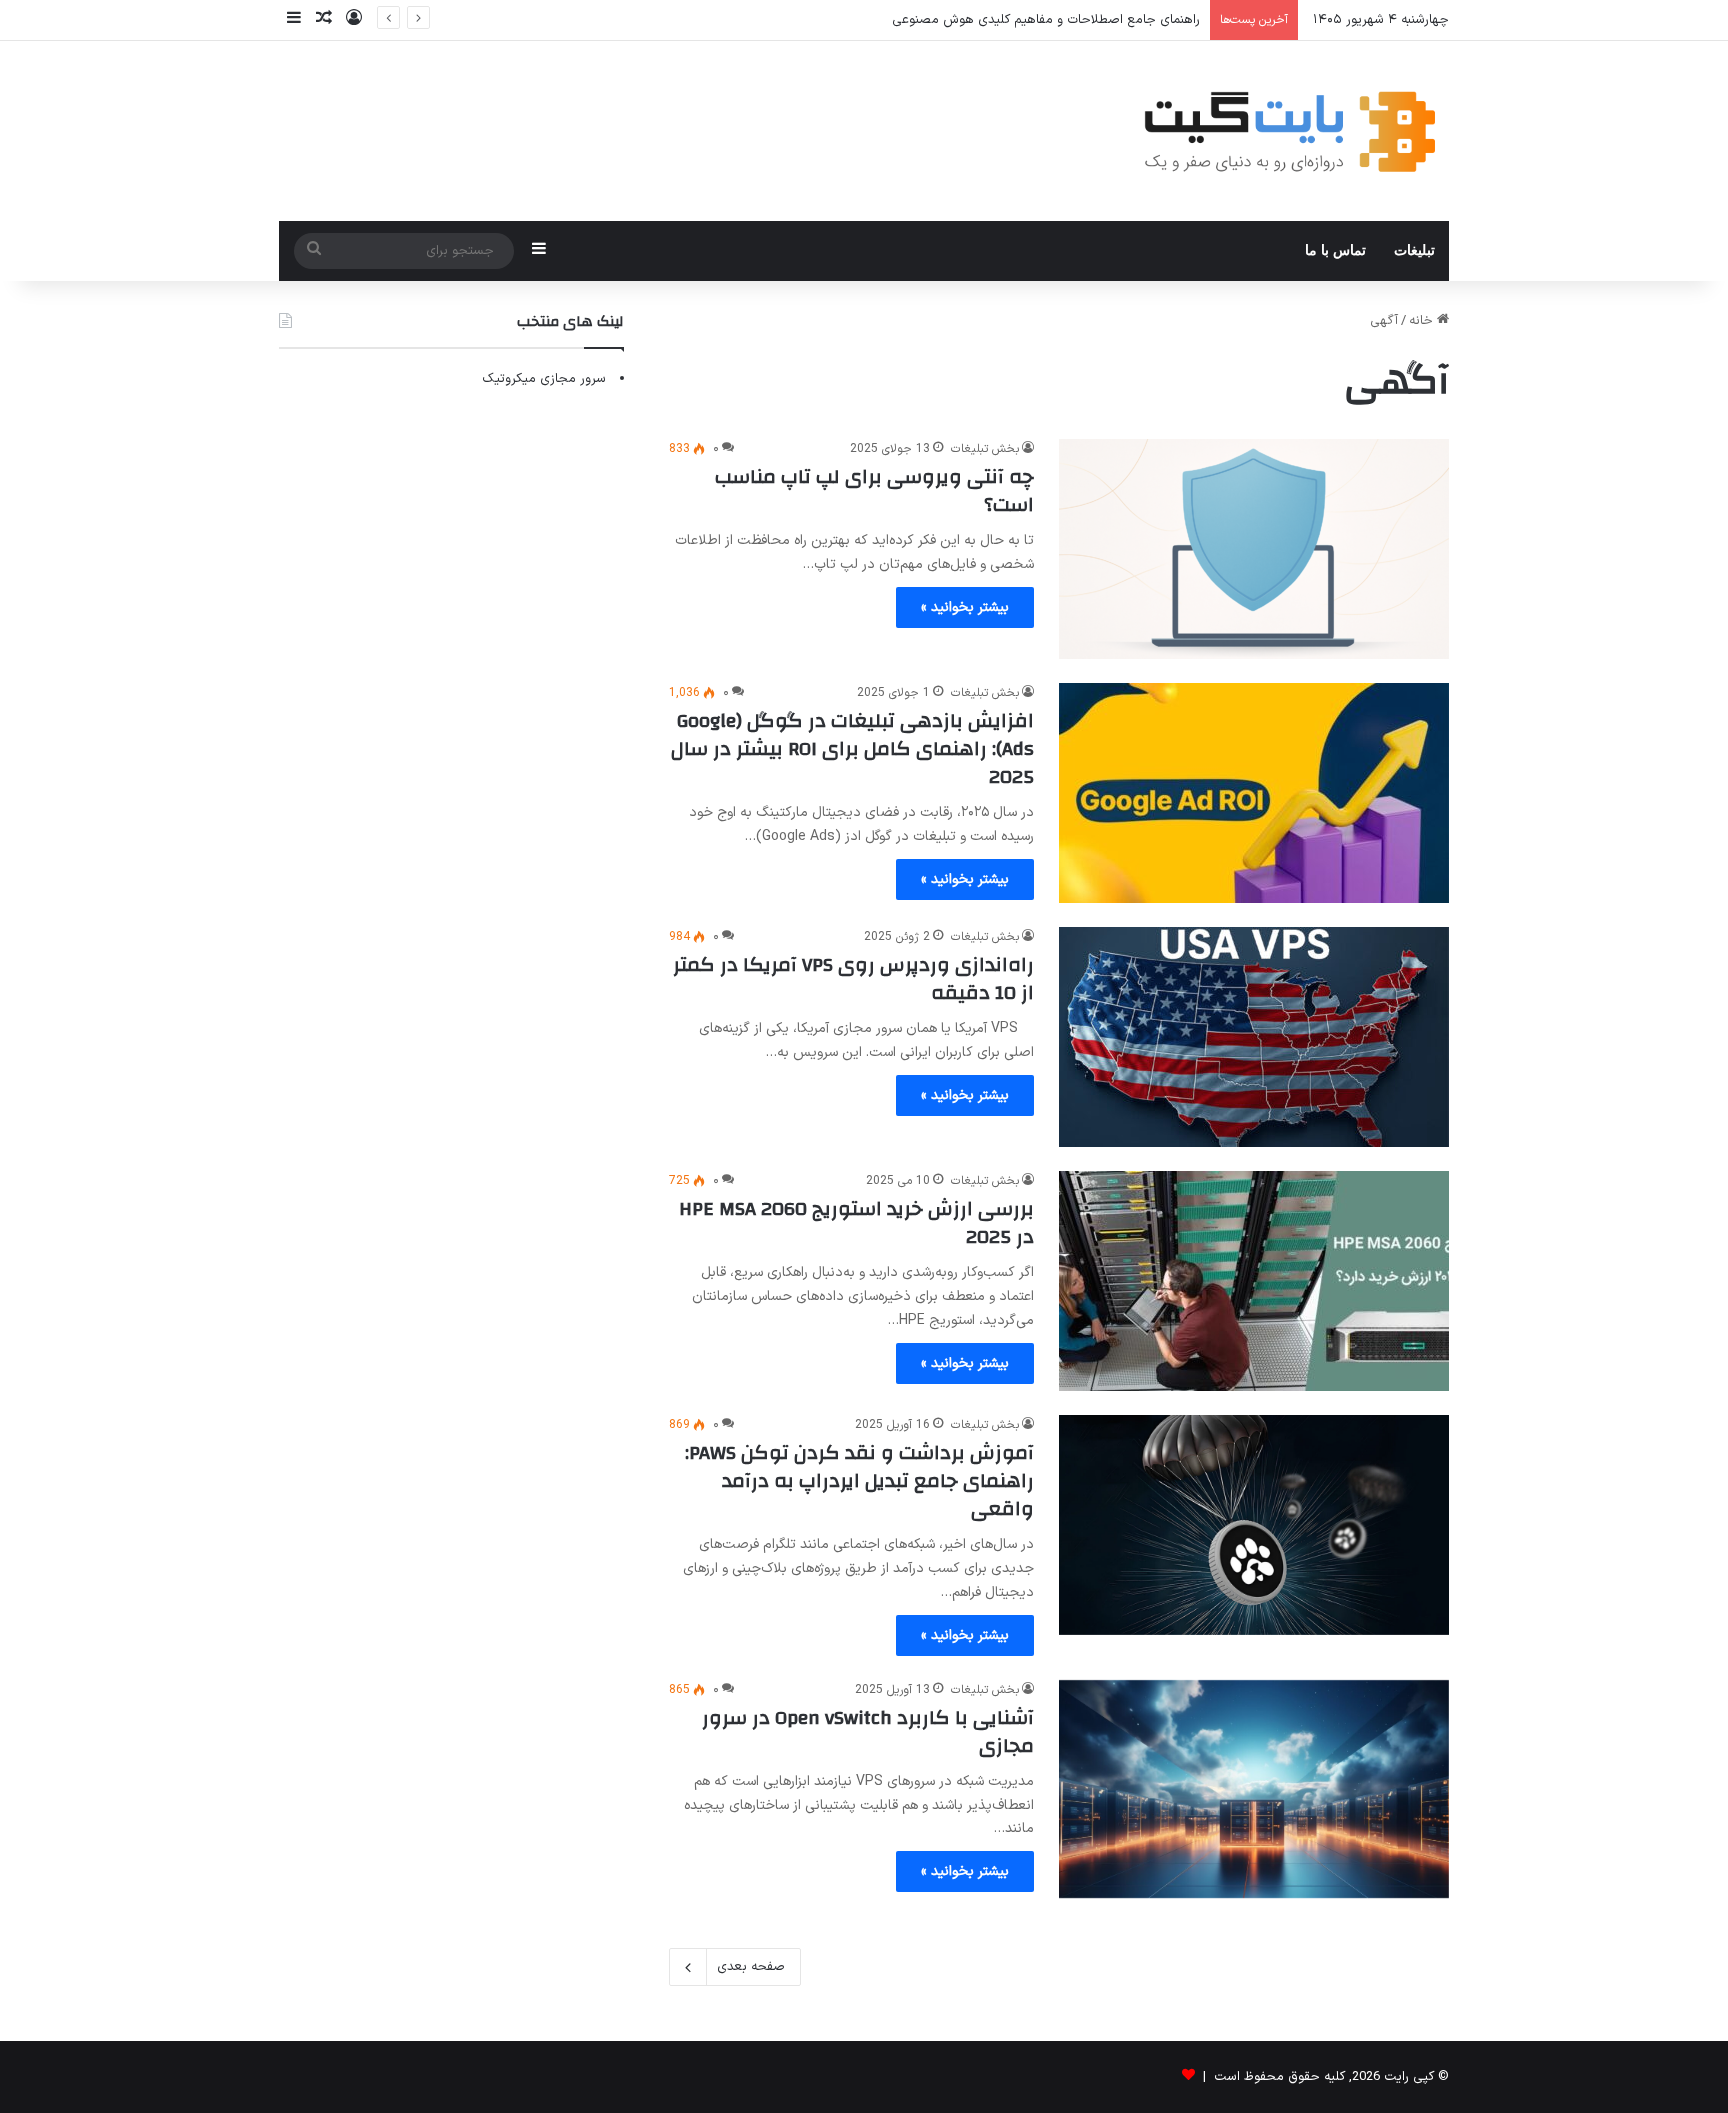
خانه (1423, 321)
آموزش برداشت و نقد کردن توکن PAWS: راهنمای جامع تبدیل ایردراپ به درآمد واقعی (859, 1480)
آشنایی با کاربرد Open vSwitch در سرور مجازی (868, 1731)
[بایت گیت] (1290, 131)
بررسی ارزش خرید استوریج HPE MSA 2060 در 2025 (856, 1222)
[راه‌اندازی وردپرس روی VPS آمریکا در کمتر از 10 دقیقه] (1254, 1037)
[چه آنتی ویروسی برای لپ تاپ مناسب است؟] (1254, 549)
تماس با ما (1335, 250)
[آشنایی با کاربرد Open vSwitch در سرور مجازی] (1254, 1789)
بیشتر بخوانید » (965, 607)
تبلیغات (1414, 250)
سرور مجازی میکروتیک (544, 379)
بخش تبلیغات (985, 449)
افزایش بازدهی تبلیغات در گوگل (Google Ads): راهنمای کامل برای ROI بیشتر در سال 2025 (852, 748)
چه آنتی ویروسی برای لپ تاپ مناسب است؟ (874, 490)
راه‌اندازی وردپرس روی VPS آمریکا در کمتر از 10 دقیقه (853, 978)
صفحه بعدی (751, 1967)
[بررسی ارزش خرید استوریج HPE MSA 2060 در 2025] (1254, 1281)
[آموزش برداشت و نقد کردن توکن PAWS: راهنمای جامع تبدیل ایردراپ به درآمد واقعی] (1254, 1524)
